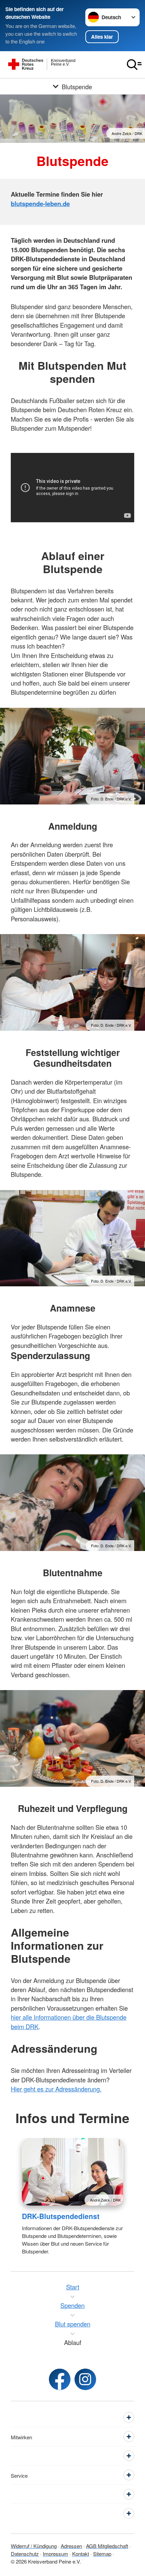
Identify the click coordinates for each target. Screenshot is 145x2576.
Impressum (55, 2553)
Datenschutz (25, 2553)
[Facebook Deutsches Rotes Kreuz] (60, 2379)
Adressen (71, 2546)
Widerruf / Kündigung (34, 2546)
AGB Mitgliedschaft (107, 2546)
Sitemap (102, 2553)
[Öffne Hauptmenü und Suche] (134, 65)
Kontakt (81, 2553)
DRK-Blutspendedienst (61, 2216)
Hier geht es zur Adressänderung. (56, 2089)
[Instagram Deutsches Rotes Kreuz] (85, 2379)
